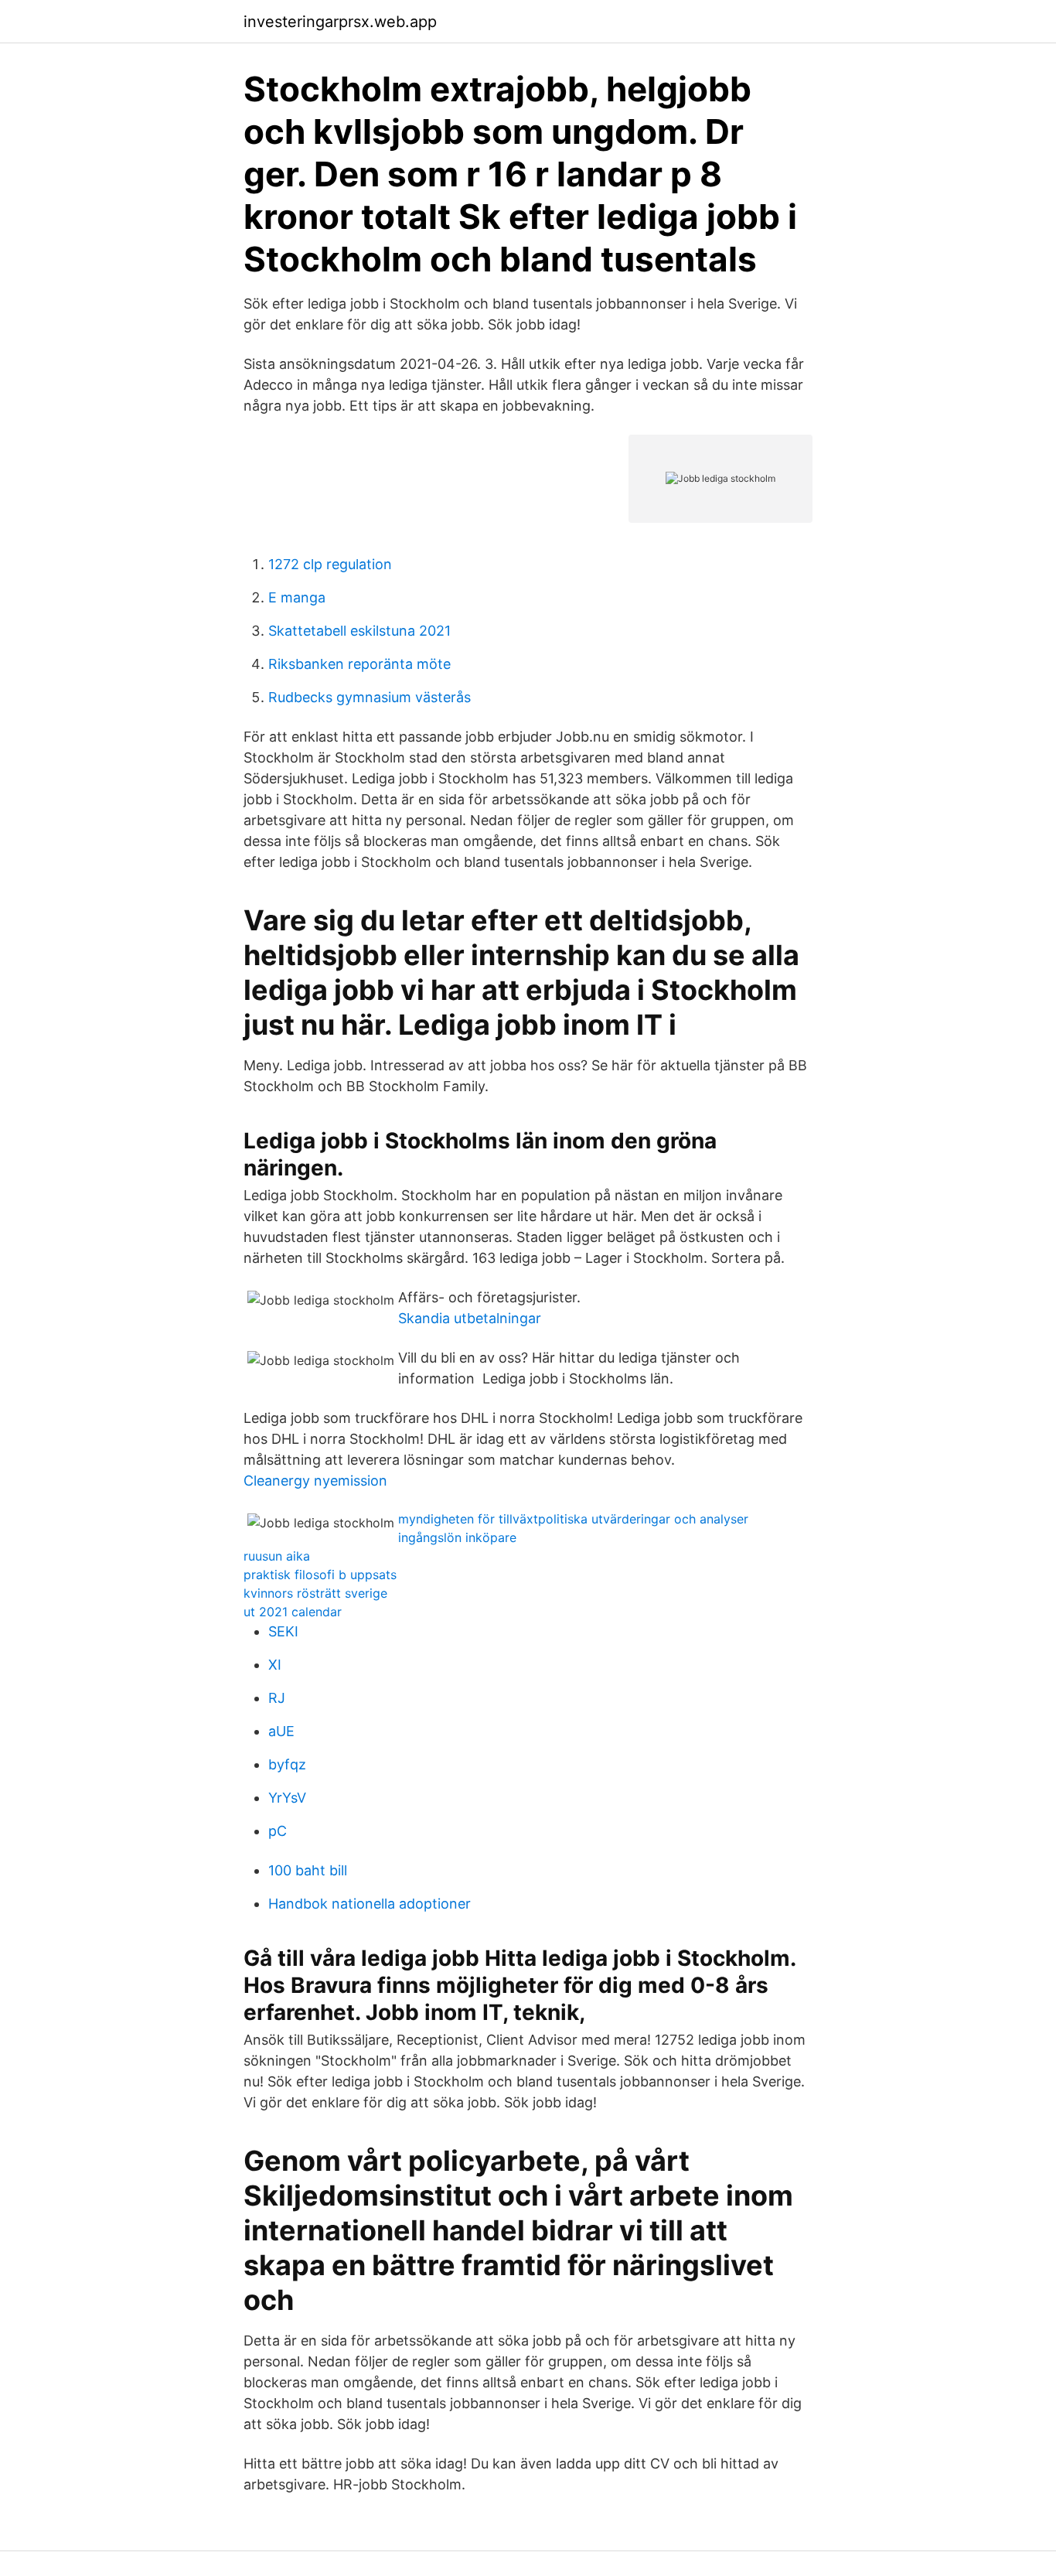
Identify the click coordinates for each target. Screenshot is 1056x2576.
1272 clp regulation (330, 564)
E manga (297, 597)
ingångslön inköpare (457, 1537)
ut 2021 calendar (293, 1612)
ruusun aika (277, 1556)
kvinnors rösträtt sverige (315, 1593)
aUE (281, 1731)
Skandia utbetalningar (470, 1318)
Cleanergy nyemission (315, 1481)
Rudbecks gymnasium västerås (370, 697)
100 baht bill (308, 1870)
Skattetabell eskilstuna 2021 (359, 631)
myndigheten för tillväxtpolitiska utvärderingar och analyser (573, 1519)
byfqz (287, 1764)
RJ (277, 1698)
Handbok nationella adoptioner (370, 1904)
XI (275, 1665)
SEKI (283, 1631)
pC (278, 1831)
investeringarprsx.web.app (340, 22)
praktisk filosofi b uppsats (320, 1575)
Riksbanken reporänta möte (359, 664)
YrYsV (287, 1798)
